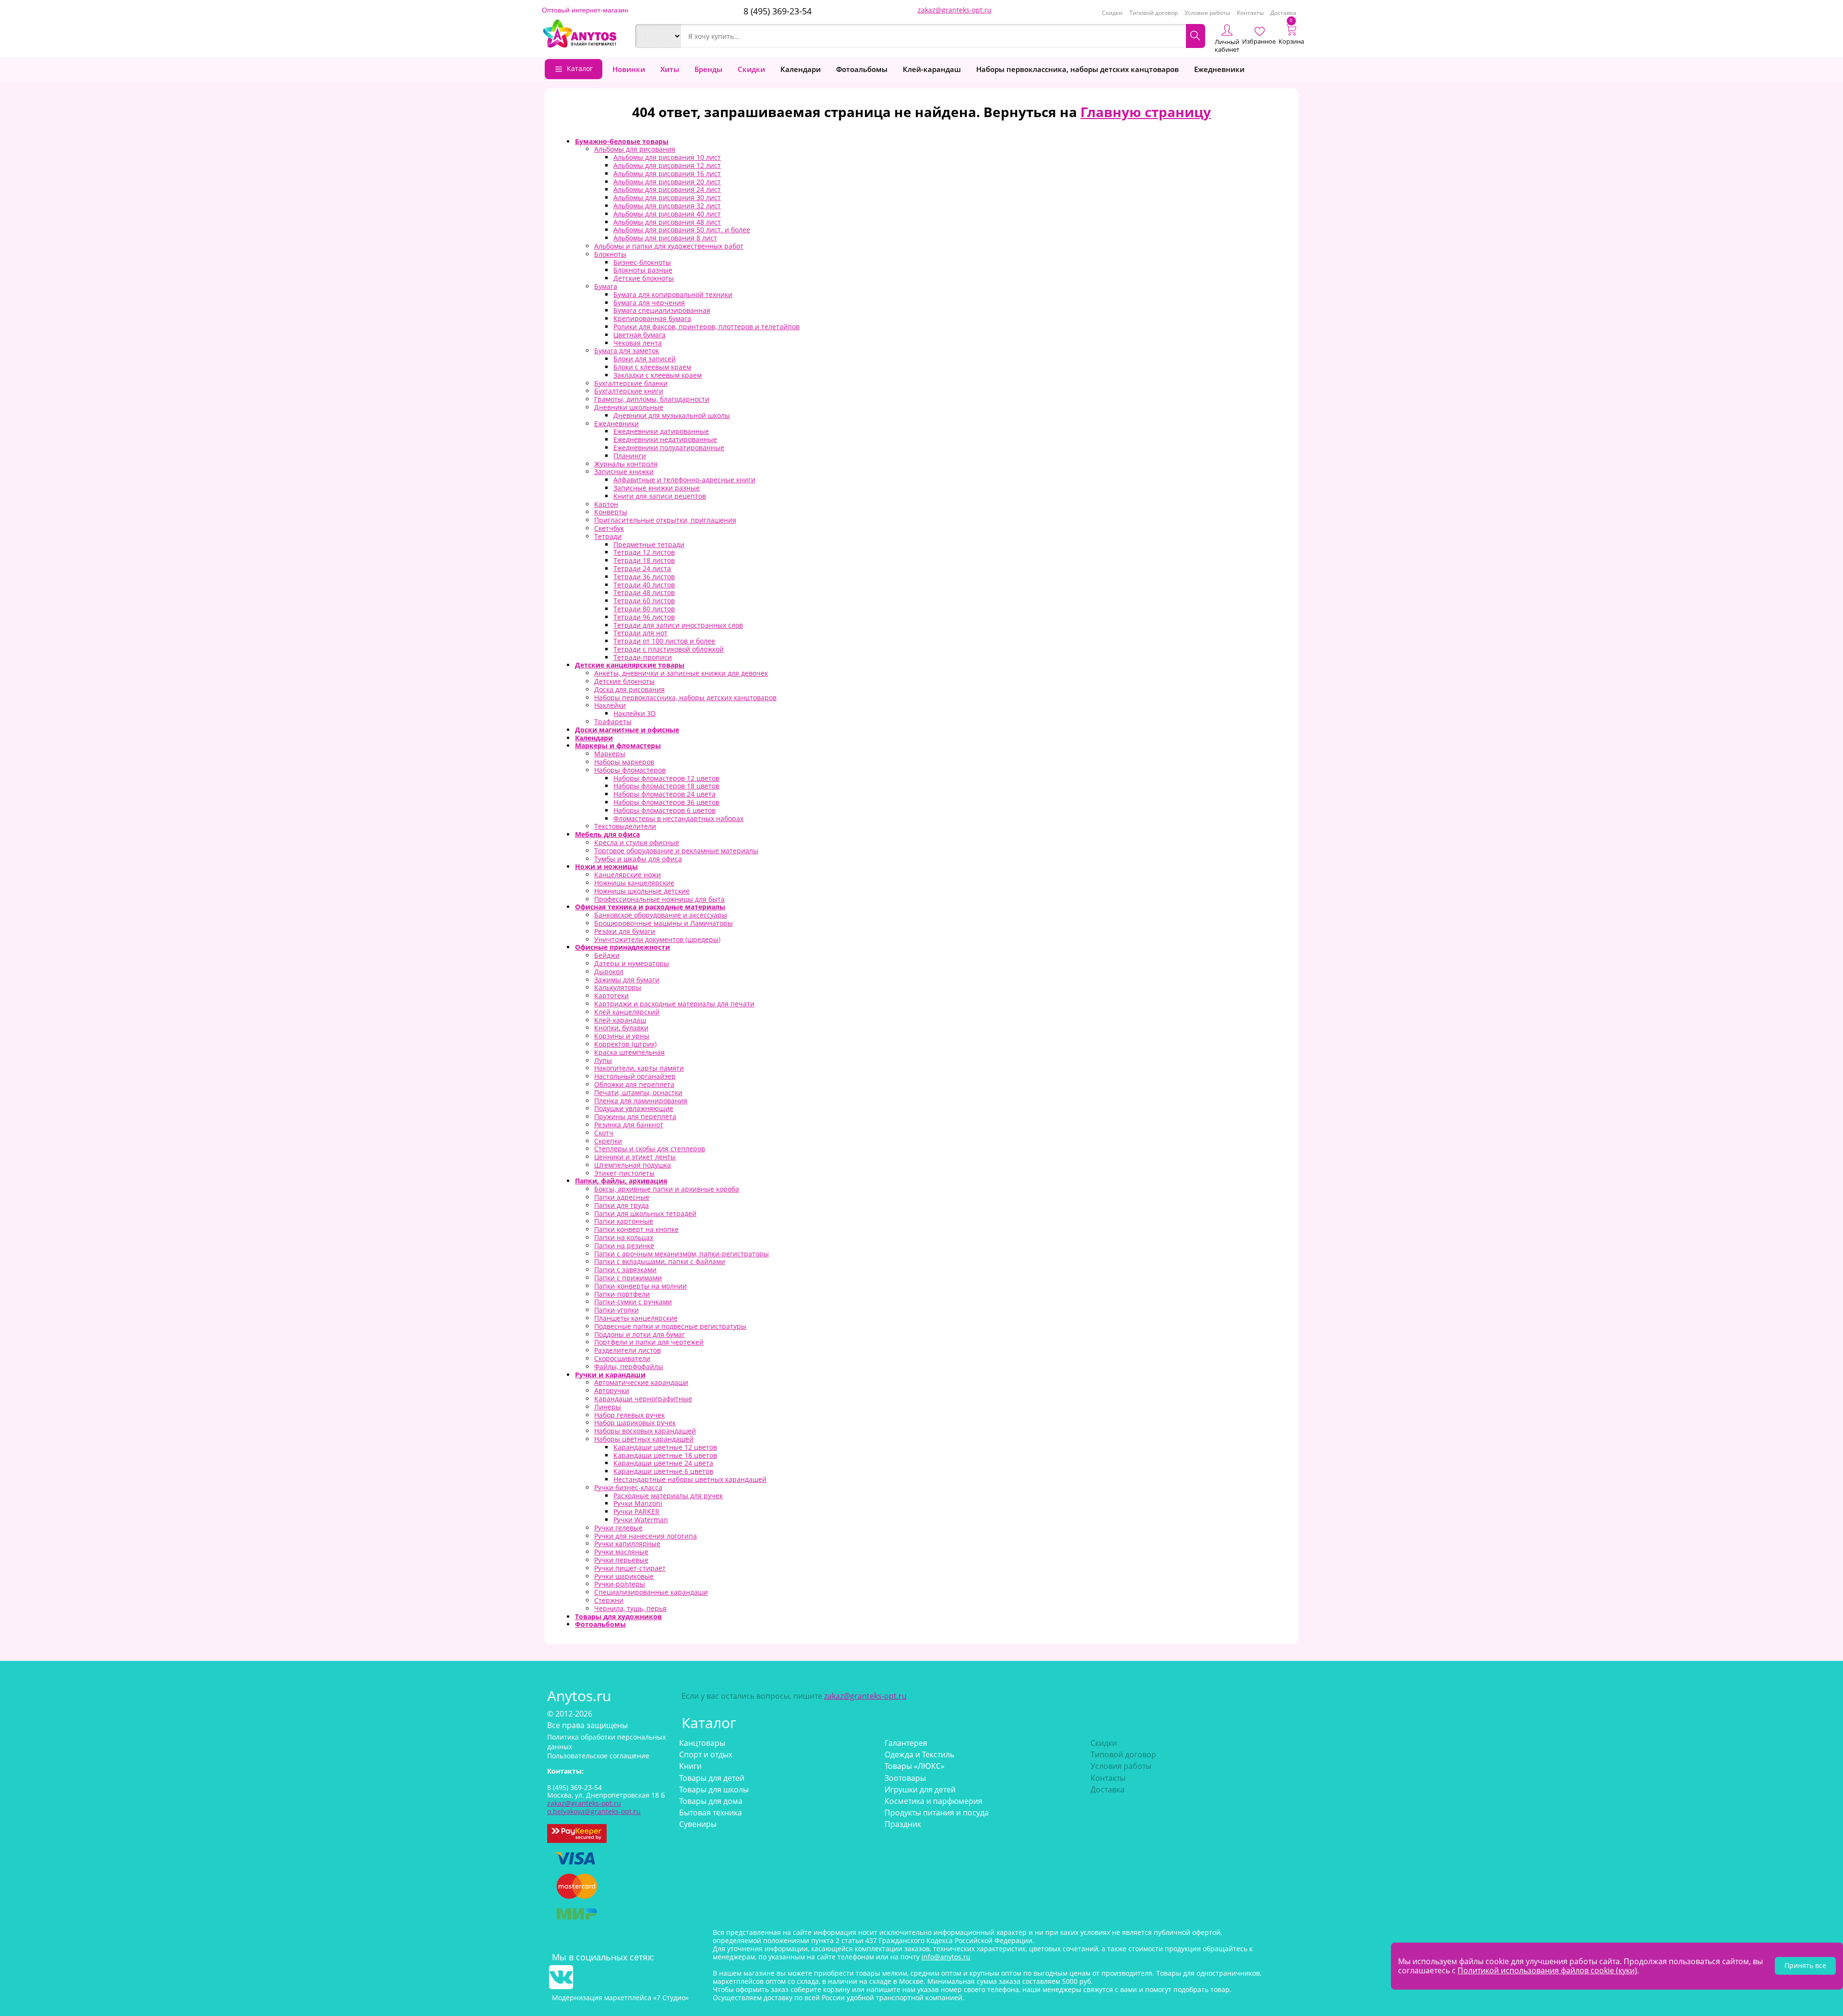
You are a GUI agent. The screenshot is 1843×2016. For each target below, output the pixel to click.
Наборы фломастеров (630, 770)
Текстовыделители (625, 826)
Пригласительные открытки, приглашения (665, 520)
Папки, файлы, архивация (621, 1181)
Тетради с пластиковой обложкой (669, 649)
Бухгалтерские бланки (631, 383)
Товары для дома (711, 1801)
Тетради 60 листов (644, 601)
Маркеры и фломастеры (618, 746)
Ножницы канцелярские (634, 883)
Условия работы (1207, 13)
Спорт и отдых (706, 1754)
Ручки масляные (621, 1552)
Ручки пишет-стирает (630, 1568)
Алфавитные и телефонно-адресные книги (684, 480)
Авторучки (612, 1390)
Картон (606, 504)
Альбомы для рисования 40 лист (667, 214)
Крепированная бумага (652, 318)
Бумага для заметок (627, 351)
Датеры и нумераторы (632, 963)
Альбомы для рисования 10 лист (667, 157)
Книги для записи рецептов (660, 496)
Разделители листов (628, 1350)
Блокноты (610, 254)
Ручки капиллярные (627, 1544)
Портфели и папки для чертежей (649, 1342)
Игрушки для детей (920, 1789)
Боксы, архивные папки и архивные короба (667, 1189)
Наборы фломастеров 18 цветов (666, 786)
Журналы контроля (626, 464)
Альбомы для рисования (635, 149)
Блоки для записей (645, 359)
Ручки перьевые (621, 1560)
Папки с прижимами (628, 1278)
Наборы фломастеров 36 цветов (666, 802)
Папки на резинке (624, 1246)
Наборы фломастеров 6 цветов (664, 810)
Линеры (608, 1407)
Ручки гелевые (618, 1528)
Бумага (606, 286)
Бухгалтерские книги (629, 391)
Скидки (1112, 13)
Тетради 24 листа (642, 568)
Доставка (1283, 13)
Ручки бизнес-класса (628, 1487)
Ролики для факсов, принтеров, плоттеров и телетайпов (706, 327)
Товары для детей (712, 1778)
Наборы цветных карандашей (644, 1439)
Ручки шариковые (624, 1576)
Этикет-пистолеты (624, 1173)
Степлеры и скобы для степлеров (650, 1149)
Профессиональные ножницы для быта (659, 899)
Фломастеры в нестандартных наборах (678, 818)
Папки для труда (622, 1205)
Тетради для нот (640, 633)
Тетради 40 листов (644, 585)
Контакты (1250, 13)
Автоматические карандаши (641, 1382)
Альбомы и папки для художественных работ (669, 246)
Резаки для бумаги (625, 931)
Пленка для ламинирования (641, 1101)
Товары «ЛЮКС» (915, 1766)
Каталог (580, 68)
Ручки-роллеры (620, 1584)
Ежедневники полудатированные (669, 447)
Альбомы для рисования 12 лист (667, 165)
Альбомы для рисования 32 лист (667, 206)
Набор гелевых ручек (629, 1415)
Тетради (608, 536)
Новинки (629, 69)
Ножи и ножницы (606, 866)
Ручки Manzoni (638, 1503)
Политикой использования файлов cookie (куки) (1547, 1970)
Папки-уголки (616, 1310)
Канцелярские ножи (628, 875)
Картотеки (611, 996)
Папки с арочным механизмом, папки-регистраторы (682, 1254)
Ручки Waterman (641, 1520)
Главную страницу (1146, 112)
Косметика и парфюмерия (933, 1801)
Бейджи (607, 955)
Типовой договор (1154, 13)
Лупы (603, 1060)
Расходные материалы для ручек (668, 1496)
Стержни (609, 1600)
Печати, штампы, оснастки (638, 1092)
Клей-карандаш (932, 69)
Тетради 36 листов (644, 577)
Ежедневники (1219, 69)
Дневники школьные (629, 407)
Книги (690, 1766)
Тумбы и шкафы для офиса (638, 859)
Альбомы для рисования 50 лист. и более (682, 230)
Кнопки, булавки (621, 1028)
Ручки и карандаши (610, 1375)
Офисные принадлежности (622, 947)
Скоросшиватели (622, 1358)
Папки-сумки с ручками (633, 1302)
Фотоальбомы (862, 69)
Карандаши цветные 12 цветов (665, 1447)
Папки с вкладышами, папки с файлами (660, 1261)
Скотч (604, 1133)
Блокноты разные (643, 270)
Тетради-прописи (643, 657)
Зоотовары (905, 1778)
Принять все (1805, 1965)
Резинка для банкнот (629, 1125)
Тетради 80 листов (644, 609)
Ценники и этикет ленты (635, 1157)
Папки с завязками (625, 1270)
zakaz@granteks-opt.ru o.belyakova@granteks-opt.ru (594, 1807)
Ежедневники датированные (661, 431)
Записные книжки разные (657, 488)
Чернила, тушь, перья (630, 1608)
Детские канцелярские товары (630, 665)
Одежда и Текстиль (919, 1754)
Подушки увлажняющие (634, 1108)
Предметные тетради (649, 544)
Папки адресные (622, 1197)
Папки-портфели (622, 1294)
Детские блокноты (644, 278)
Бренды (708, 69)
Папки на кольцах (624, 1237)
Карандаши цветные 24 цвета (663, 1463)
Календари (801, 69)
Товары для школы (714, 1789)
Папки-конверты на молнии (640, 1286)
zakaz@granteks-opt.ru (955, 10)
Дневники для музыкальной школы (672, 415)
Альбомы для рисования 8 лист (665, 238)
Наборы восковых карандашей (645, 1431)
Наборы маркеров (624, 762)
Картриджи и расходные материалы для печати (674, 1004)
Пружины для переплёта (635, 1116)
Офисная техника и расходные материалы (650, 907)
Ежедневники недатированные (665, 439)
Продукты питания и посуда (937, 1813)
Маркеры (610, 754)
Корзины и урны (622, 1036)
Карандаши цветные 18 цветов (665, 1455)
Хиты (670, 69)
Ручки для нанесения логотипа (646, 1536)
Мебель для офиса (607, 834)
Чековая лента (638, 343)
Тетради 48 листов (644, 592)
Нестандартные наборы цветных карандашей (690, 1479)
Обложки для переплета (634, 1084)
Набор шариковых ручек (635, 1423)
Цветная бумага (640, 335)
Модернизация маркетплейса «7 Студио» (620, 1998)
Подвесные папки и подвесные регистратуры (670, 1326)
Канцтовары (702, 1743)
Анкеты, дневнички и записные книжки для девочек (681, 673)
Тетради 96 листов (644, 617)
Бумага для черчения (649, 303)
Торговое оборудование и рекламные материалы (676, 851)
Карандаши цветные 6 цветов (663, 1471)
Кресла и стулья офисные (637, 842)
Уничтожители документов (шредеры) (657, 939)
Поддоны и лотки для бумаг (640, 1334)
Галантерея (906, 1743)
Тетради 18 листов (644, 560)
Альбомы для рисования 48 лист (667, 222)
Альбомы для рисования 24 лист (667, 189)
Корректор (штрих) (625, 1044)
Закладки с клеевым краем (658, 375)
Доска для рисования (629, 689)
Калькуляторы (618, 987)
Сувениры (698, 1824)
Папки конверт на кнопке (636, 1229)
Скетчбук (609, 528)
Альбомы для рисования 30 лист (667, 197)
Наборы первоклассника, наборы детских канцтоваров (1077, 69)
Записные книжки (624, 471)
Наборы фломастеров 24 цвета (664, 794)
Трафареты (613, 722)
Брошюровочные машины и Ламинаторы (664, 923)
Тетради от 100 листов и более (664, 641)
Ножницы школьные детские (642, 891)
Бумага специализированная (662, 310)
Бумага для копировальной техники (673, 294)
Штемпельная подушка (633, 1165)
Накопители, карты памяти (639, 1068)
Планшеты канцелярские (636, 1318)
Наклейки (610, 705)
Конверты (611, 512)
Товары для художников (618, 1616)
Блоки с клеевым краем (652, 367)
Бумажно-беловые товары (622, 141)
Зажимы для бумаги (627, 980)
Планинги (630, 456)
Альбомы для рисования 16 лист (667, 173)
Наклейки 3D (634, 713)
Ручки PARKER (636, 1511)
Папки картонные (624, 1221)
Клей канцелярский (627, 1012)
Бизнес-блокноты (642, 262)
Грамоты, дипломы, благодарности (652, 399)
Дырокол (609, 972)
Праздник (903, 1824)
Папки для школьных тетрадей (645, 1213)
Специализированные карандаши (651, 1592)
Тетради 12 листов (644, 552)
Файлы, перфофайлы (629, 1366)
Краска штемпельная (629, 1052)
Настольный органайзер (635, 1076)
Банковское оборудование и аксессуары (661, 915)
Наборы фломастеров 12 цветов (666, 778)
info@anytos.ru (946, 1957)
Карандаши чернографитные (643, 1399)
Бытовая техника (711, 1813)
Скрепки (608, 1141)
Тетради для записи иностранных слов (678, 625)
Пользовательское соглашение (598, 1756)
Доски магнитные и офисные (627, 730)
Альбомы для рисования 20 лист (667, 182)
